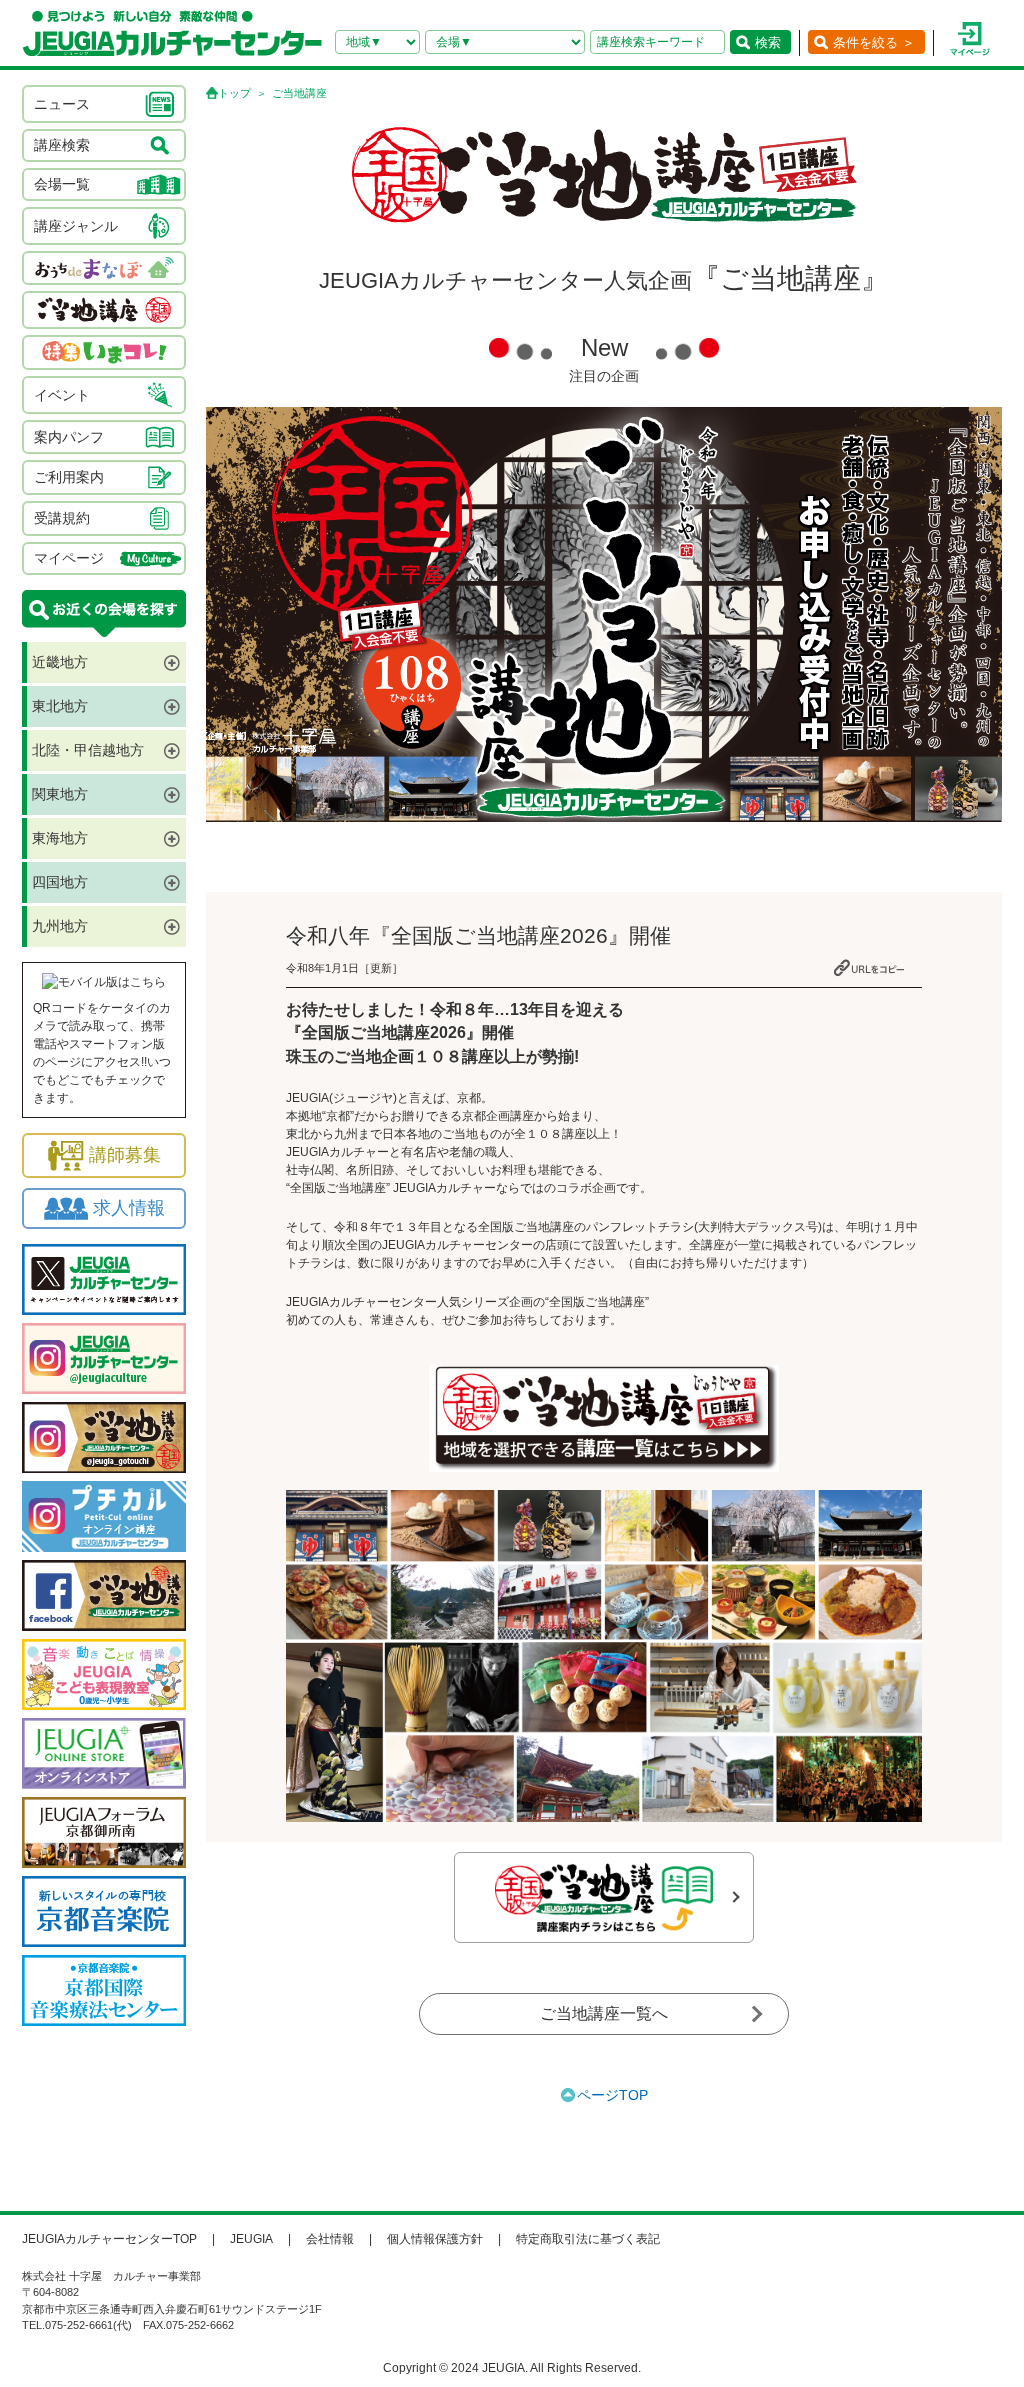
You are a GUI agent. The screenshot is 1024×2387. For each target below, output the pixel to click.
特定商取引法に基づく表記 (588, 2239)
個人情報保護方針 (435, 2239)
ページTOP (612, 2095)
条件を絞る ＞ (874, 42)
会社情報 (330, 2239)
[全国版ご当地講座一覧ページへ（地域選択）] (604, 1418)
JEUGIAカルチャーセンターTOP (109, 2239)
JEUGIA (251, 2239)
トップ (234, 93)
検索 (768, 42)
